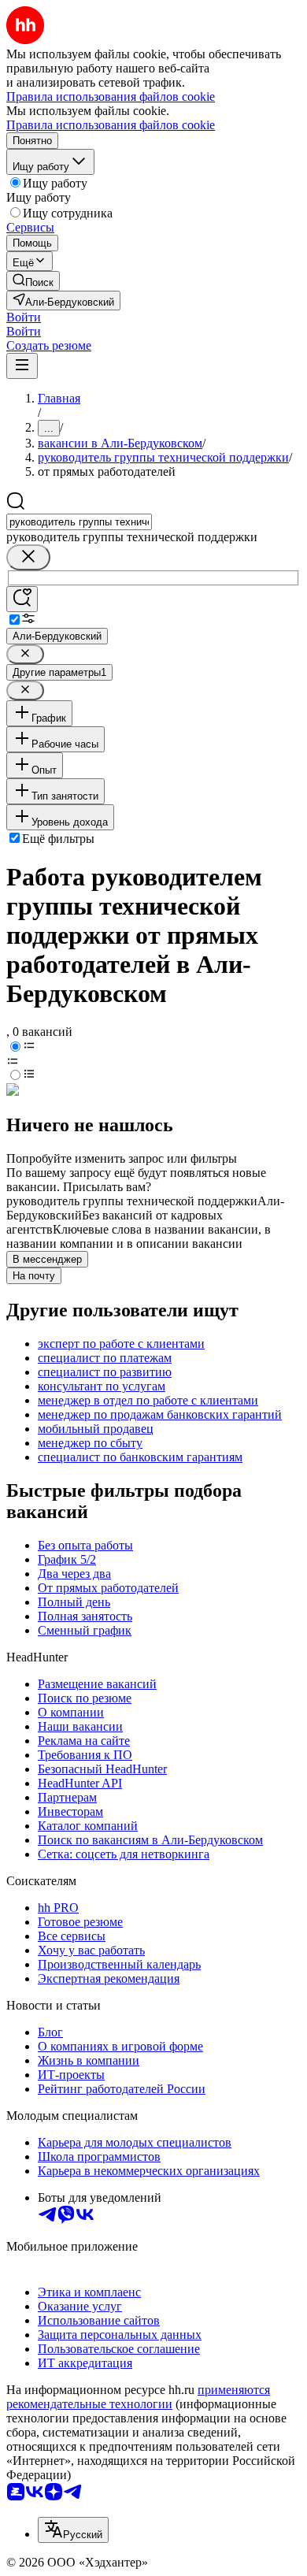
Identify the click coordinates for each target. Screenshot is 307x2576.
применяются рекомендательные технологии (138, 2397)
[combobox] (79, 522)
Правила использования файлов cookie (111, 125)
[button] (24, 317)
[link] (33, 281)
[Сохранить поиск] (22, 599)
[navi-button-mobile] (22, 366)
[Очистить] (28, 557)
